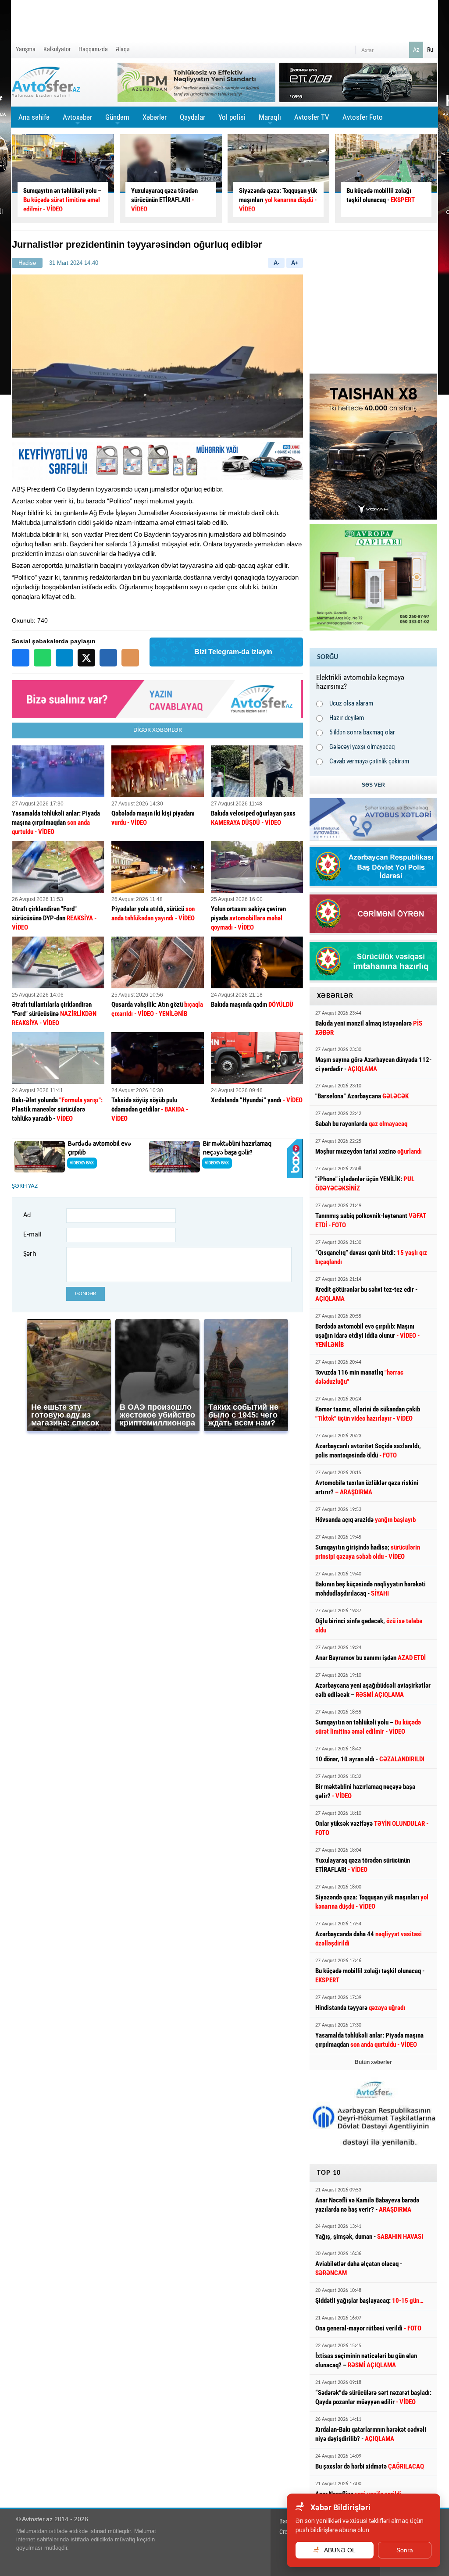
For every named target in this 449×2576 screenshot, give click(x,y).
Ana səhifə (34, 117)
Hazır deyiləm (347, 718)
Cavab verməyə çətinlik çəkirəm (369, 761)
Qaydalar (192, 117)
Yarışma (26, 49)
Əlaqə (123, 49)
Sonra (405, 2550)
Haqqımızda (93, 49)
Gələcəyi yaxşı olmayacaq (362, 747)
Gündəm (117, 120)
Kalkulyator (57, 49)
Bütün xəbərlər (373, 2062)
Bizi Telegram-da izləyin (233, 652)
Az (416, 50)
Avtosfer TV (312, 117)
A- (276, 263)
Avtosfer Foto (363, 117)
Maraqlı (270, 120)
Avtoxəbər (77, 120)
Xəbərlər (155, 117)
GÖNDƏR (86, 1294)
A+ (295, 263)
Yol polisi (232, 117)
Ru (430, 50)
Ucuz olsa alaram (351, 703)
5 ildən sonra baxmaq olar (362, 732)
